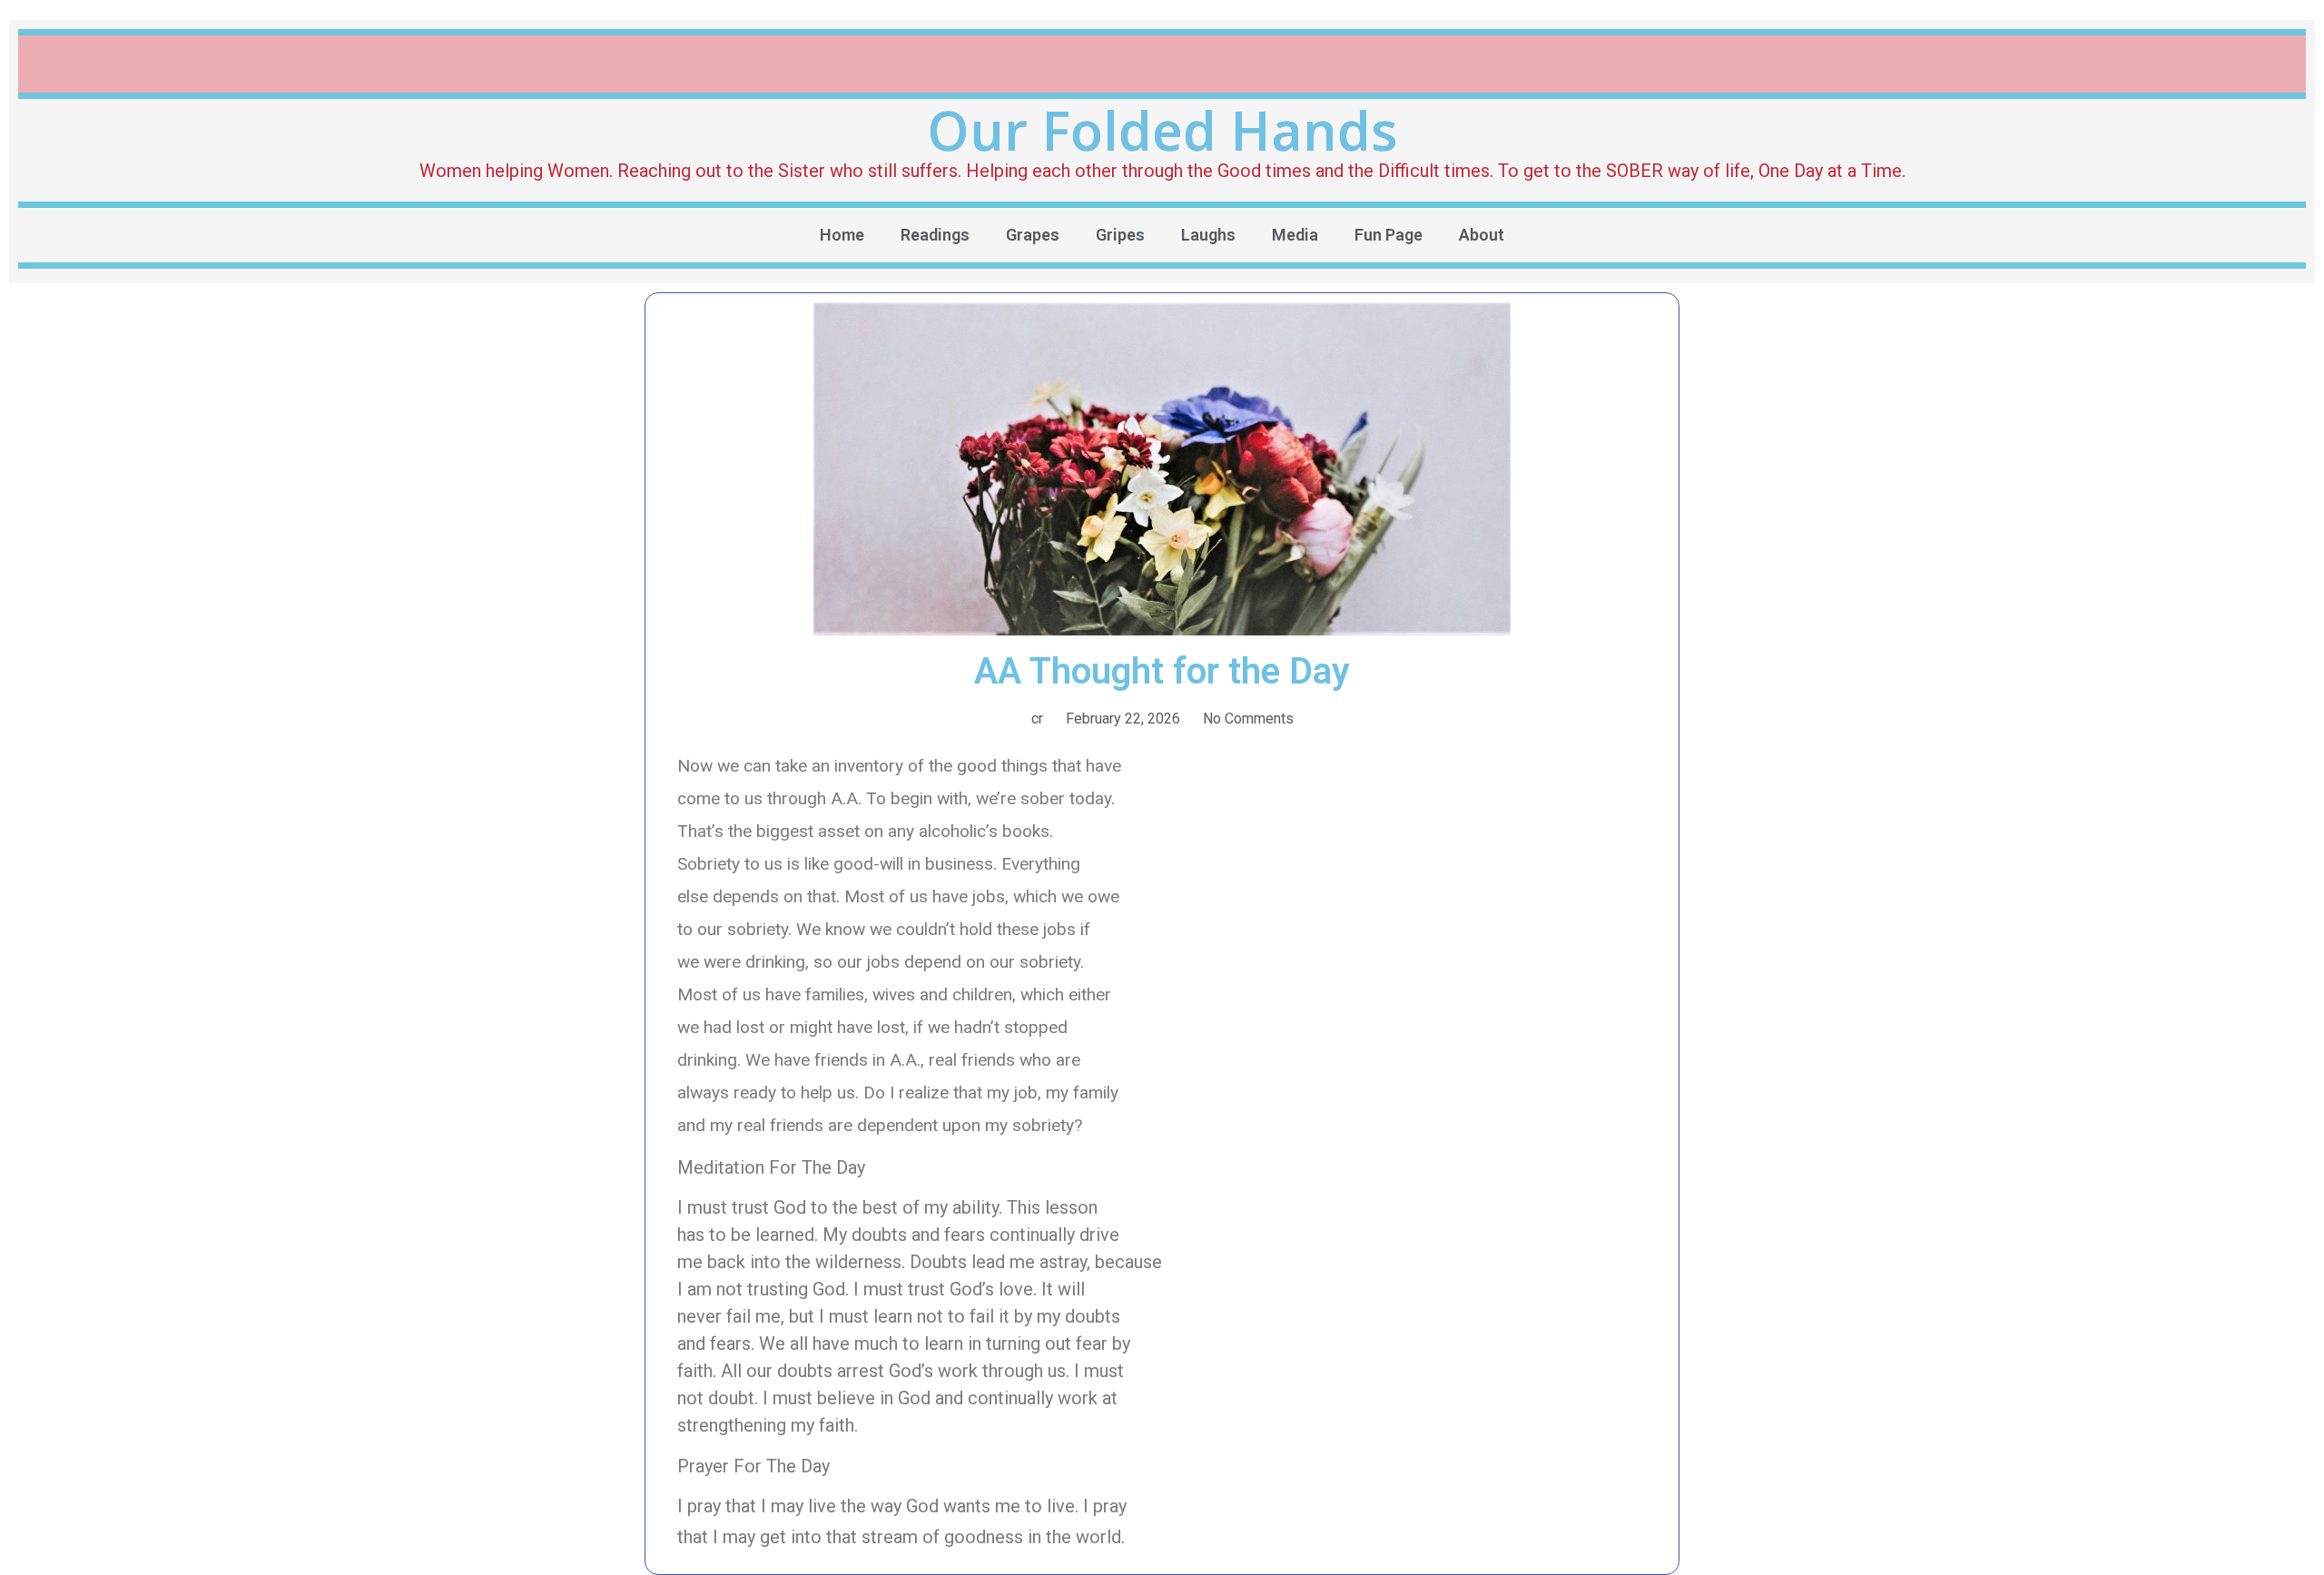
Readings (935, 235)
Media (1295, 235)
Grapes (1033, 235)
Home (842, 235)
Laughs (1208, 235)
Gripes (1120, 235)
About (1482, 235)
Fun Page (1388, 235)
